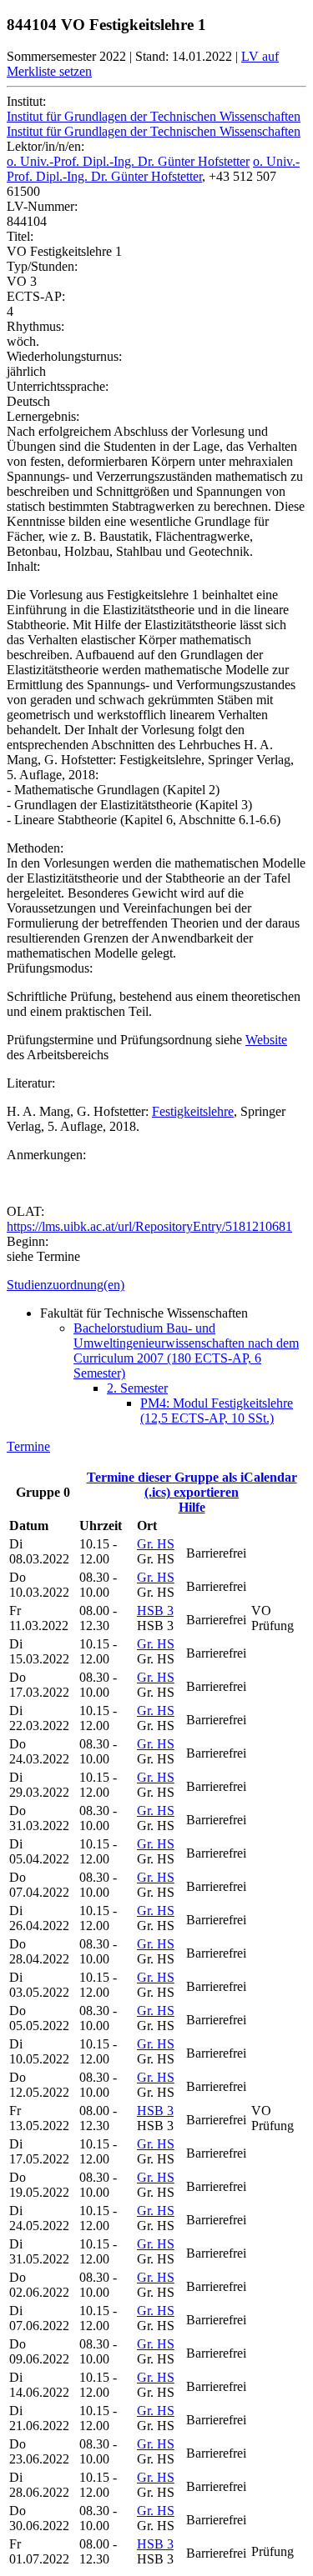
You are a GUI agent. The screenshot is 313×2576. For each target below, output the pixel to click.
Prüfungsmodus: (50, 968)
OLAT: (25, 1211)
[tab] (156, 1285)
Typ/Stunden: (42, 266)
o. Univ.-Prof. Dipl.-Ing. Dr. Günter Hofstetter (128, 161)
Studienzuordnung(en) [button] (66, 1285)
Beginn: (28, 1241)
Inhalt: (23, 566)
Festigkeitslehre (193, 1111)
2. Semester (137, 1388)
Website (266, 1040)
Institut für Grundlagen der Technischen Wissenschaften (154, 116)
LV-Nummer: (42, 206)
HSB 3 (155, 1611)
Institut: (26, 101)
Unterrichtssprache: (58, 386)
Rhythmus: (35, 326)
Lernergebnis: (43, 416)
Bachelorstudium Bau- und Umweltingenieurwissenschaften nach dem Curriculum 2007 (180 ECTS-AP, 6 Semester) (186, 1351)
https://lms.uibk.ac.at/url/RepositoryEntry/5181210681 (149, 1226)
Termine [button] (28, 1446)
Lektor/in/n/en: (45, 146)
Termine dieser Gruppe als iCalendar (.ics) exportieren (192, 1485)
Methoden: (35, 848)
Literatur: (31, 1083)
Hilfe (192, 1507)
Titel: (20, 236)
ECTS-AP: (36, 296)
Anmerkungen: (46, 1155)
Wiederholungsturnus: (64, 356)
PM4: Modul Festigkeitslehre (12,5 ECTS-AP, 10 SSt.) (217, 1411)
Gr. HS (156, 1544)
